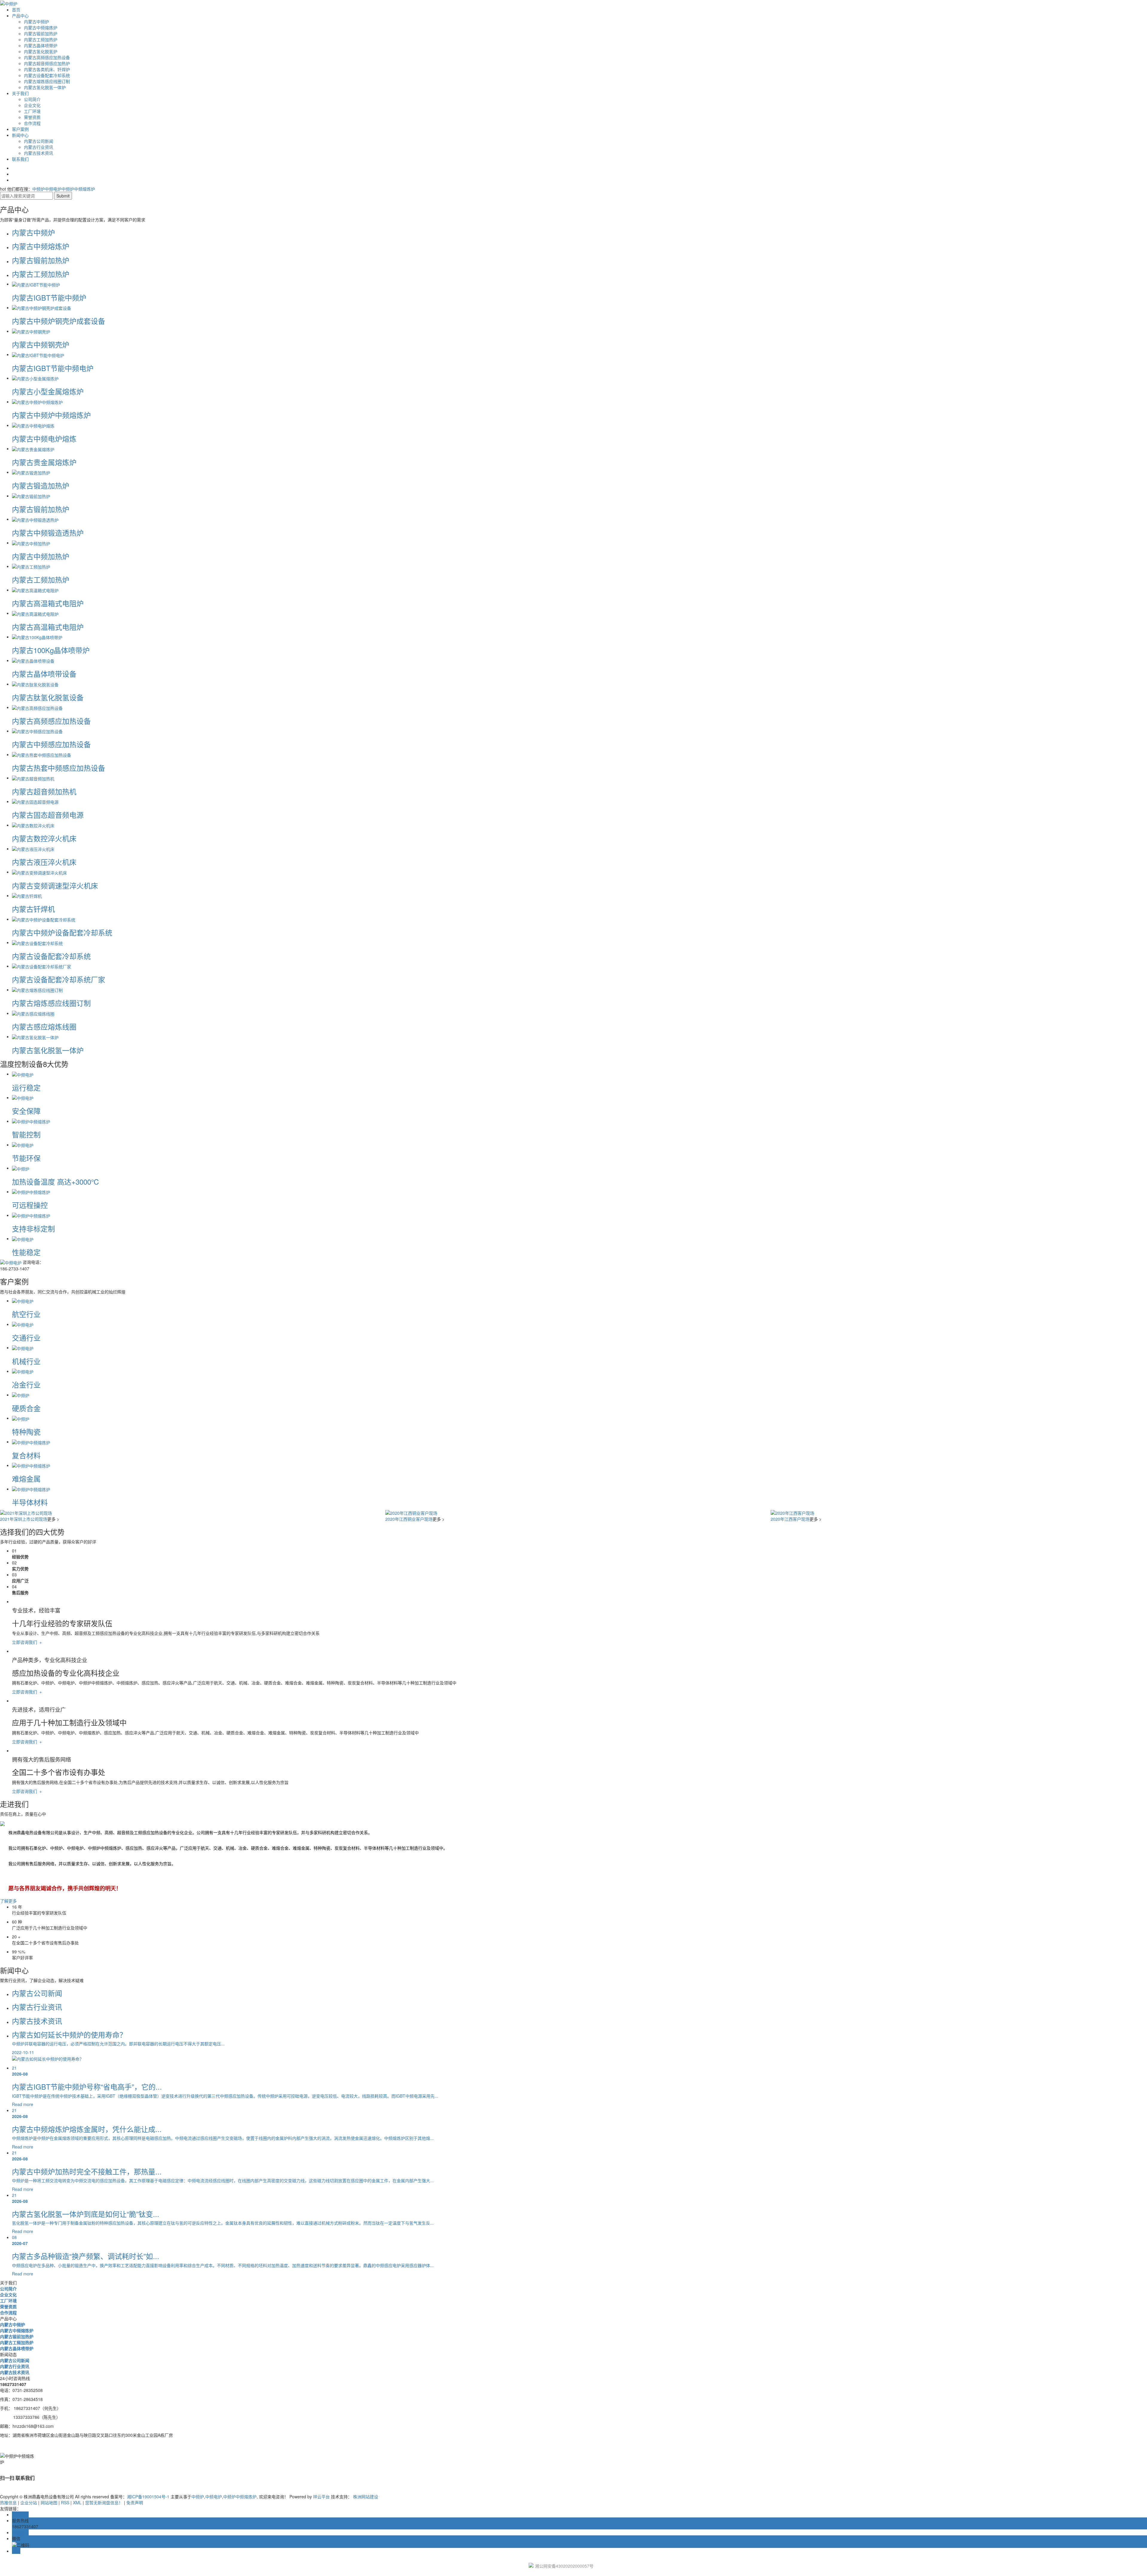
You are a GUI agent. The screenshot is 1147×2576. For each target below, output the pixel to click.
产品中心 (20, 16)
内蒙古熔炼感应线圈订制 (47, 81)
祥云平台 (321, 2497)
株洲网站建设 (366, 2497)
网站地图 (49, 2503)
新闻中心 (20, 135)
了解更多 (8, 1901)
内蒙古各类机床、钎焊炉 (47, 69)
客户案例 (20, 129)
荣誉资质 (32, 117)
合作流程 (32, 123)
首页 (16, 10)
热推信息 (8, 2503)
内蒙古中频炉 (36, 22)
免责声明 (134, 2503)
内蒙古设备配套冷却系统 (47, 75)
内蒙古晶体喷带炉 (41, 45)
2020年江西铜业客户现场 (24, 1519)
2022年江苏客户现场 (790, 1519)
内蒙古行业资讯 (39, 147)
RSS (65, 2503)
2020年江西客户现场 (405, 1519)
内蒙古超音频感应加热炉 (47, 63)
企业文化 (32, 105)
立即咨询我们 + (27, 1642)
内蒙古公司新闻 (39, 141)
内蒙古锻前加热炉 (41, 33)
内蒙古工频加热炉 (41, 39)
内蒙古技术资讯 (39, 153)
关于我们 (20, 93)
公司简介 (32, 99)
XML (77, 2503)
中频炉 (39, 189)
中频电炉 (53, 189)
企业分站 (29, 2503)
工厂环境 (32, 111)
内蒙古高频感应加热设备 (47, 57)
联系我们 (20, 159)
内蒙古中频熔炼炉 (41, 27)
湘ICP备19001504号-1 (148, 2497)
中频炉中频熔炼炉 (78, 189)
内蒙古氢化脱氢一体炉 (45, 87)
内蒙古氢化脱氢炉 (41, 51)
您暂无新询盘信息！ (104, 2503)
